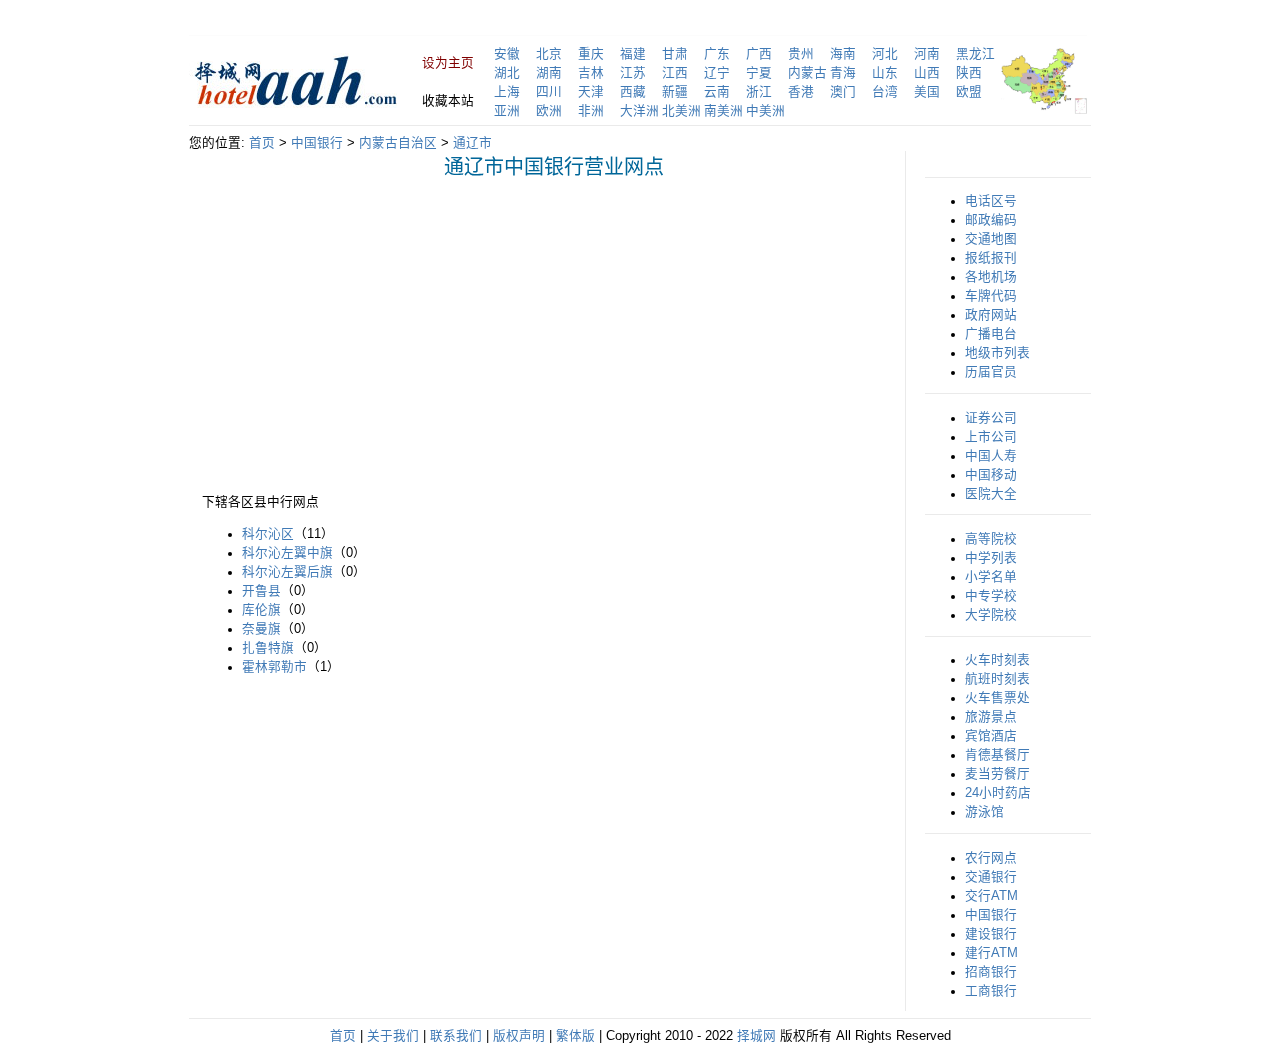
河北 (885, 54)
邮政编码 (991, 220)
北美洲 (681, 111)
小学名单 (991, 577)
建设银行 (991, 934)
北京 (549, 54)
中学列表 (991, 558)
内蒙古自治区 (398, 143)
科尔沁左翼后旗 (287, 572)
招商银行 (991, 972)
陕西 (969, 73)
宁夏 (759, 73)
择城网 (756, 1036)
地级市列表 (997, 353)
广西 (759, 54)
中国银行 (317, 143)
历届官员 (991, 372)
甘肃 (675, 54)
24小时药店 (998, 793)
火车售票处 (997, 698)
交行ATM (991, 896)
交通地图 (991, 239)
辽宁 (717, 73)
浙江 (759, 92)
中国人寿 (991, 456)
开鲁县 (261, 591)
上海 (507, 92)
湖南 (549, 73)
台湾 (885, 92)
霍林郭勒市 (274, 667)
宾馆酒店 (991, 736)
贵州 (801, 54)
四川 (549, 92)
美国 (927, 92)
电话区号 (991, 201)
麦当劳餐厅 (997, 774)
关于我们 (393, 1036)
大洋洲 (639, 111)
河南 (927, 54)
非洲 (591, 111)
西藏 (633, 92)
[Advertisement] (370, 334)
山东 (885, 73)
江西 (675, 73)
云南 (717, 92)
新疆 (675, 92)
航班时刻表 (997, 679)
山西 (927, 73)
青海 (843, 73)
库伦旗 (261, 610)
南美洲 (723, 111)
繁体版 (575, 1036)
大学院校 (991, 615)
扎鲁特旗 (268, 648)
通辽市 (472, 143)
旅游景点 (991, 717)
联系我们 (456, 1036)
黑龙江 (975, 54)
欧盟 (969, 92)
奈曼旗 (261, 629)
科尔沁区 (268, 534)
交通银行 (991, 877)
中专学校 (991, 596)
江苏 (633, 73)
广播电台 (991, 334)
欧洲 (549, 111)
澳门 (843, 92)
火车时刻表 (997, 660)
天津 (591, 92)
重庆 (591, 54)
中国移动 (991, 475)
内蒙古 (807, 73)
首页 (262, 143)
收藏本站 (448, 101)
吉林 (591, 73)
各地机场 (991, 277)
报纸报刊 (991, 258)
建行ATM (991, 953)
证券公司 (991, 418)
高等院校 (991, 539)
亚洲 (507, 111)
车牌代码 (991, 296)
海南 (843, 54)
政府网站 (991, 315)
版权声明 (519, 1036)
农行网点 (991, 858)
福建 (633, 54)
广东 (717, 54)
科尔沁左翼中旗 (287, 553)
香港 (801, 92)
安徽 (507, 54)
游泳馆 (984, 812)
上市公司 (991, 437)
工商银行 (991, 991)
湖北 (507, 73)
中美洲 (765, 111)
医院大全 (991, 494)
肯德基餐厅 (997, 755)
